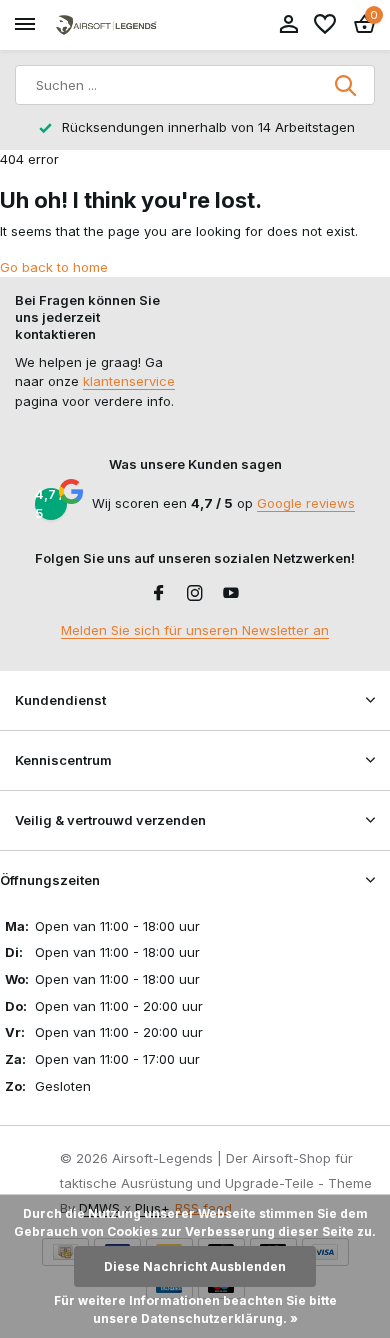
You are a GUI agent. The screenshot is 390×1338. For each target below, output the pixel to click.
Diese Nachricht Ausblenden (195, 1266)
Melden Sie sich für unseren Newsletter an (195, 630)
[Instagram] (195, 594)
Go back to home (54, 267)
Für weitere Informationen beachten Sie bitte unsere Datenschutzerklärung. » (195, 1309)
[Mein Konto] (288, 25)
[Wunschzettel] (325, 25)
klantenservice (129, 381)
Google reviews (306, 503)
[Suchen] (347, 85)
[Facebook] (159, 594)
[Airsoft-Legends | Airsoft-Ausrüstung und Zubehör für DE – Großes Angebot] (106, 25)
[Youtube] (231, 594)
